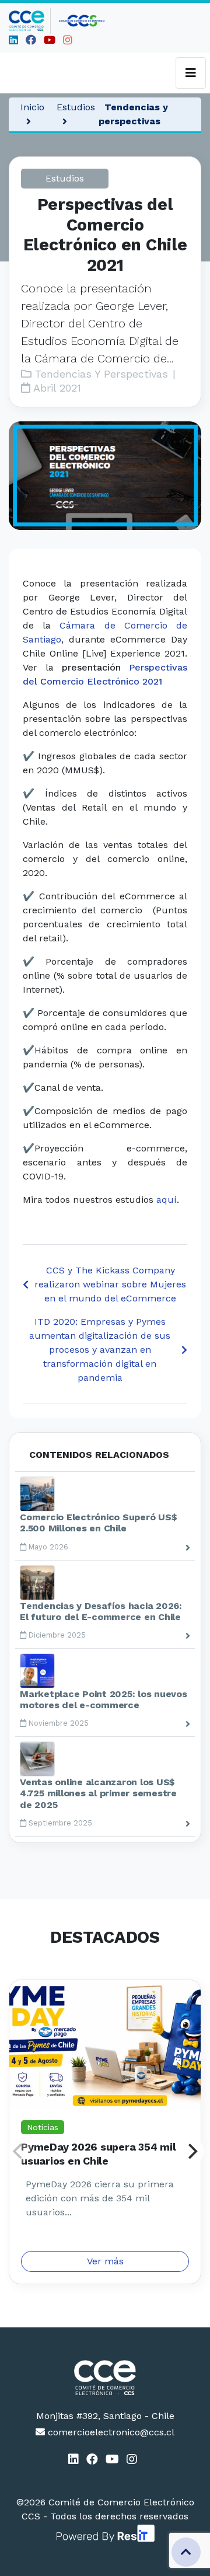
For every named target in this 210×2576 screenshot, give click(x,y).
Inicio (32, 107)
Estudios (76, 107)
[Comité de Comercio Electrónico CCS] (105, 2378)
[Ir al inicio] (30, 21)
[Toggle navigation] (191, 73)
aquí (167, 1200)
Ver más (105, 2261)
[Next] (191, 2151)
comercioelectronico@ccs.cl (110, 2432)
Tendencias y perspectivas (133, 114)
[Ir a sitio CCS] (82, 21)
